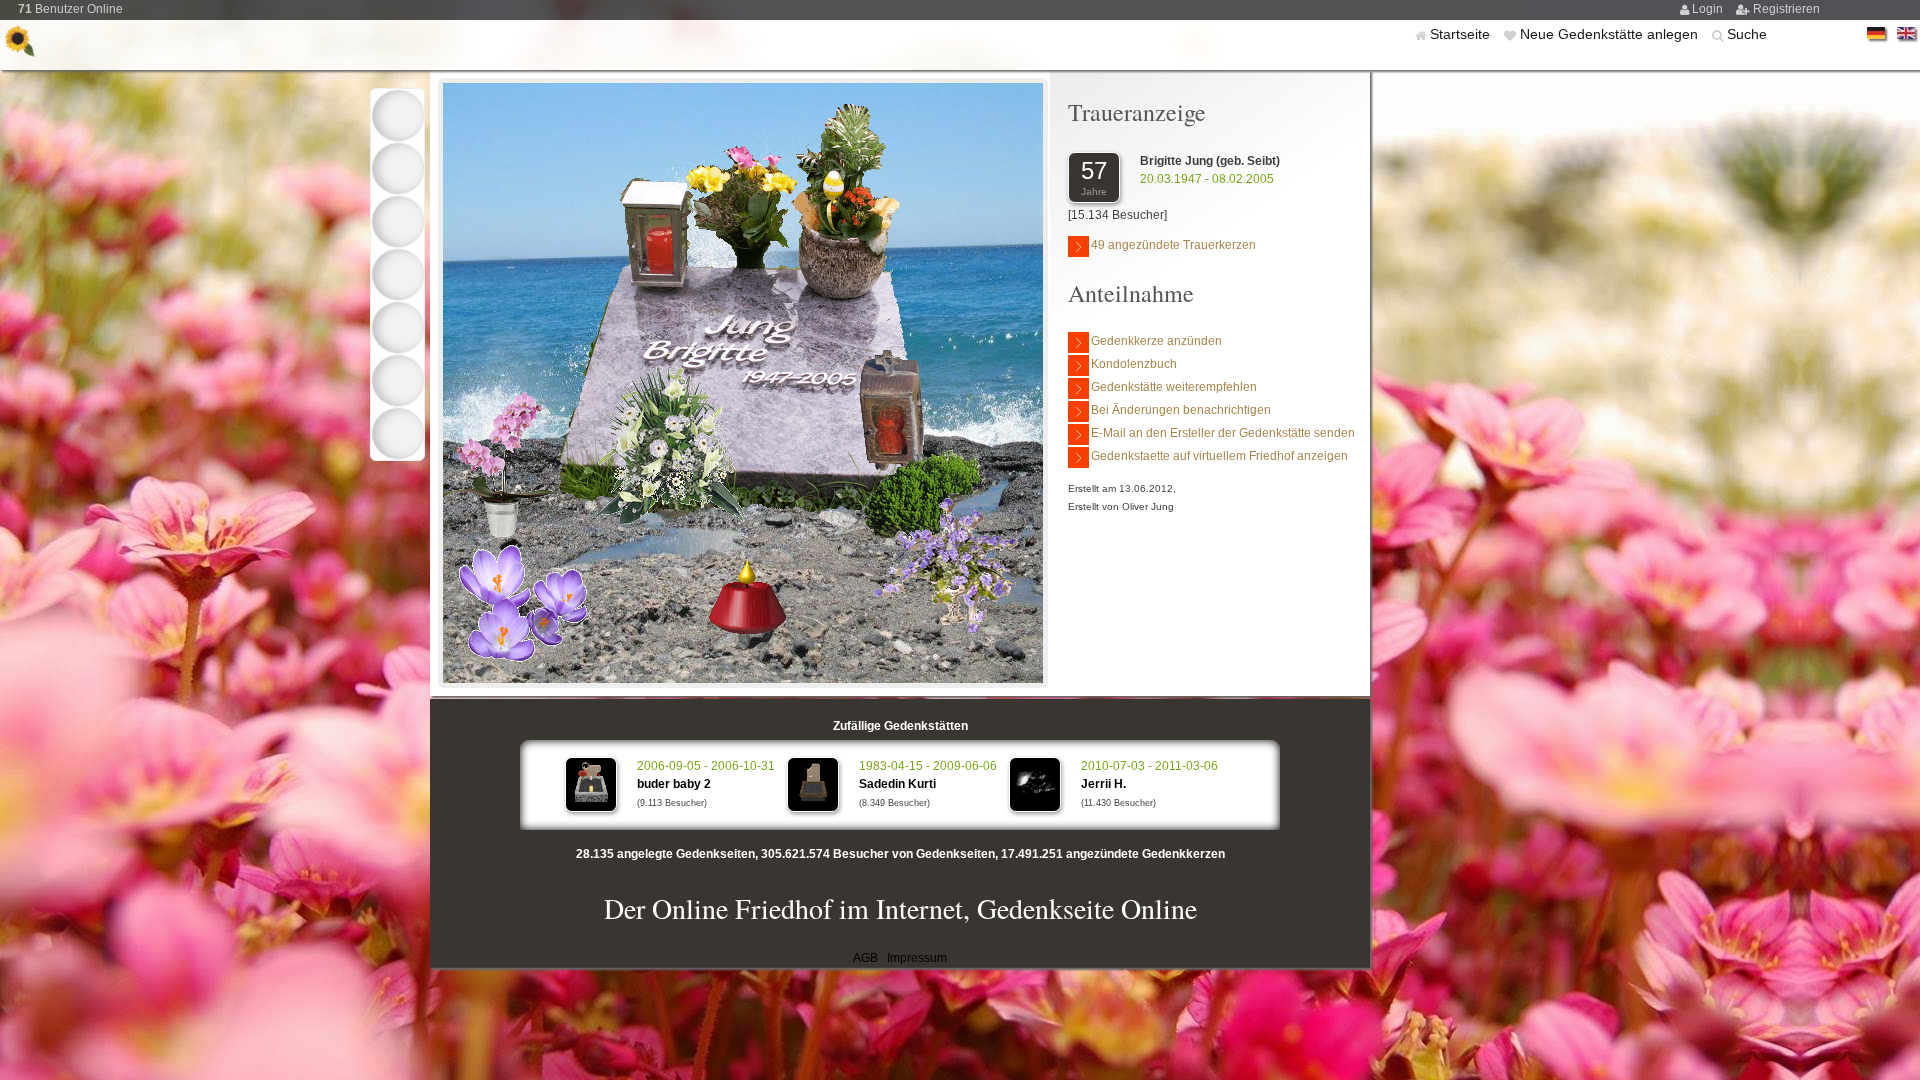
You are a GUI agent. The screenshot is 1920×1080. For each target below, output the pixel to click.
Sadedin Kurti (897, 784)
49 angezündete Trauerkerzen (1173, 245)
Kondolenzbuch (1134, 364)
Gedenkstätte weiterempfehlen (1174, 387)
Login (1709, 9)
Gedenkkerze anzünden (1156, 341)
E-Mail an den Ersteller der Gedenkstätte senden (1223, 433)
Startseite (1462, 34)
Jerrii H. (1103, 784)
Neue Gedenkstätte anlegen (1611, 34)
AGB (865, 958)
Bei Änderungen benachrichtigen (1181, 410)
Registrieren (1786, 9)
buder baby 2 (674, 784)
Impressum (917, 958)
